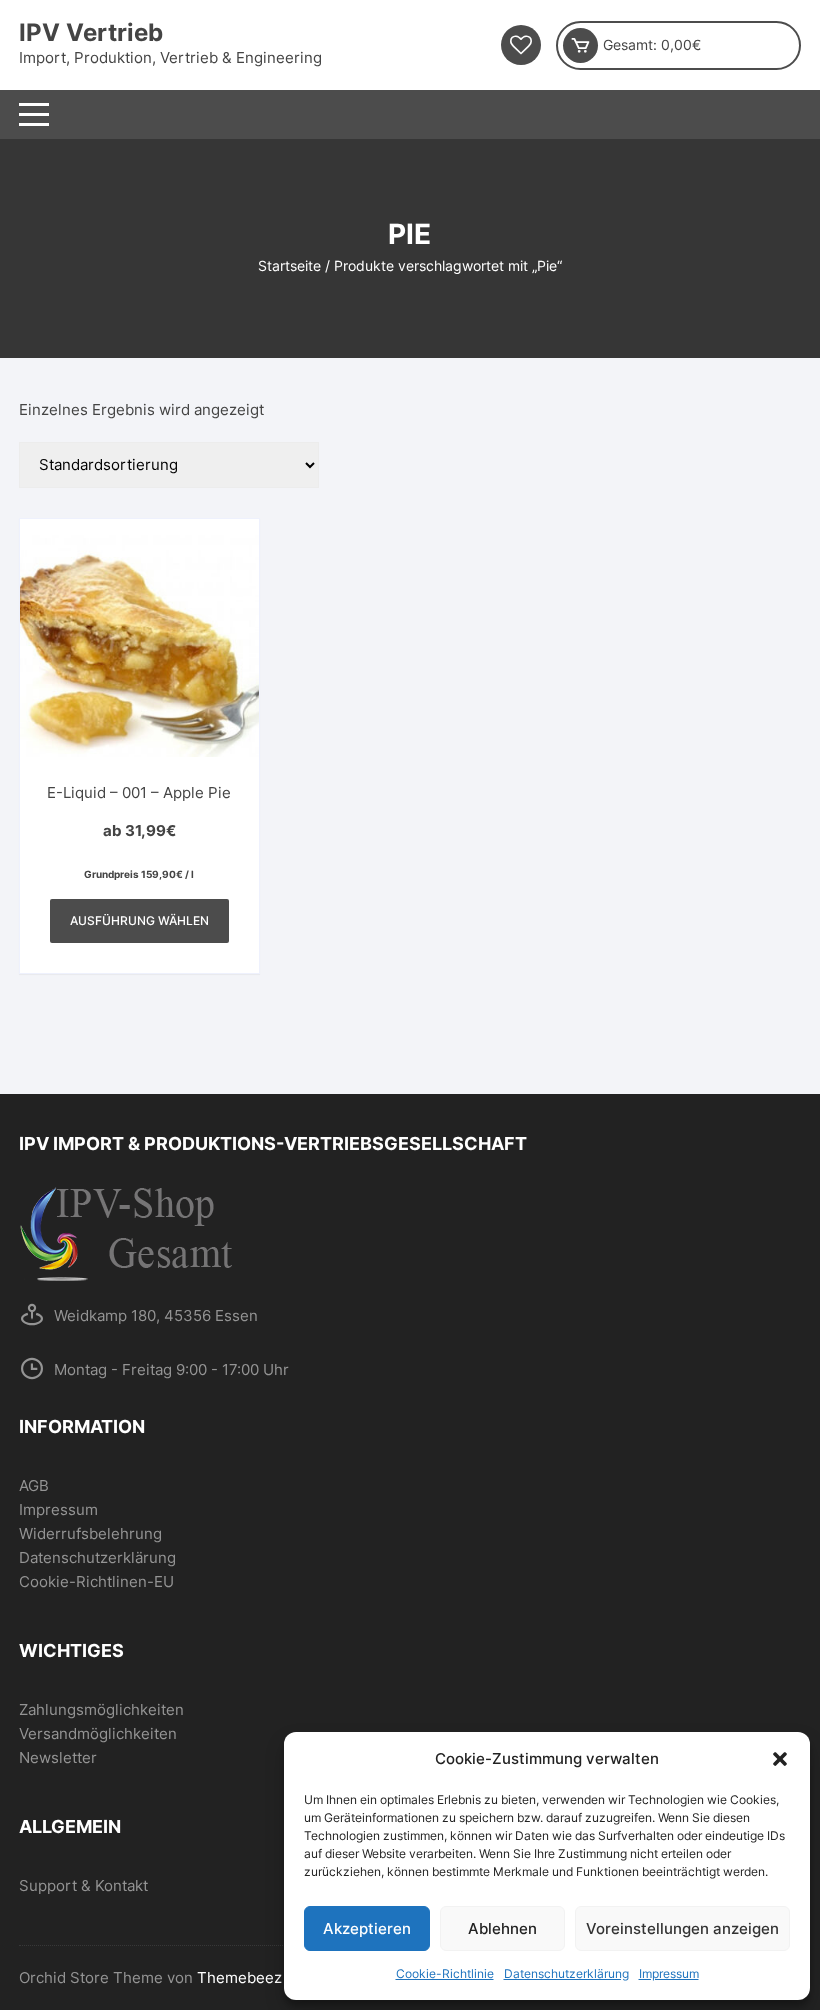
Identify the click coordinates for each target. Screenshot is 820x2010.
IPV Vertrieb (91, 32)
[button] (780, 1759)
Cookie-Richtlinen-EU (96, 1581)
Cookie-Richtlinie (445, 1973)
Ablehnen (502, 1928)
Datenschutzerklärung (566, 1973)
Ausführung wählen (139, 920)
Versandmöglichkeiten (98, 1733)
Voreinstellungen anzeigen (682, 1928)
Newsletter (58, 1757)
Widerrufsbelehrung (90, 1533)
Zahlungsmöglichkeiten (101, 1709)
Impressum (669, 1973)
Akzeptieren (367, 1928)
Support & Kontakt (83, 1885)
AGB (34, 1485)
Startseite (289, 265)
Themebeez (239, 1977)
